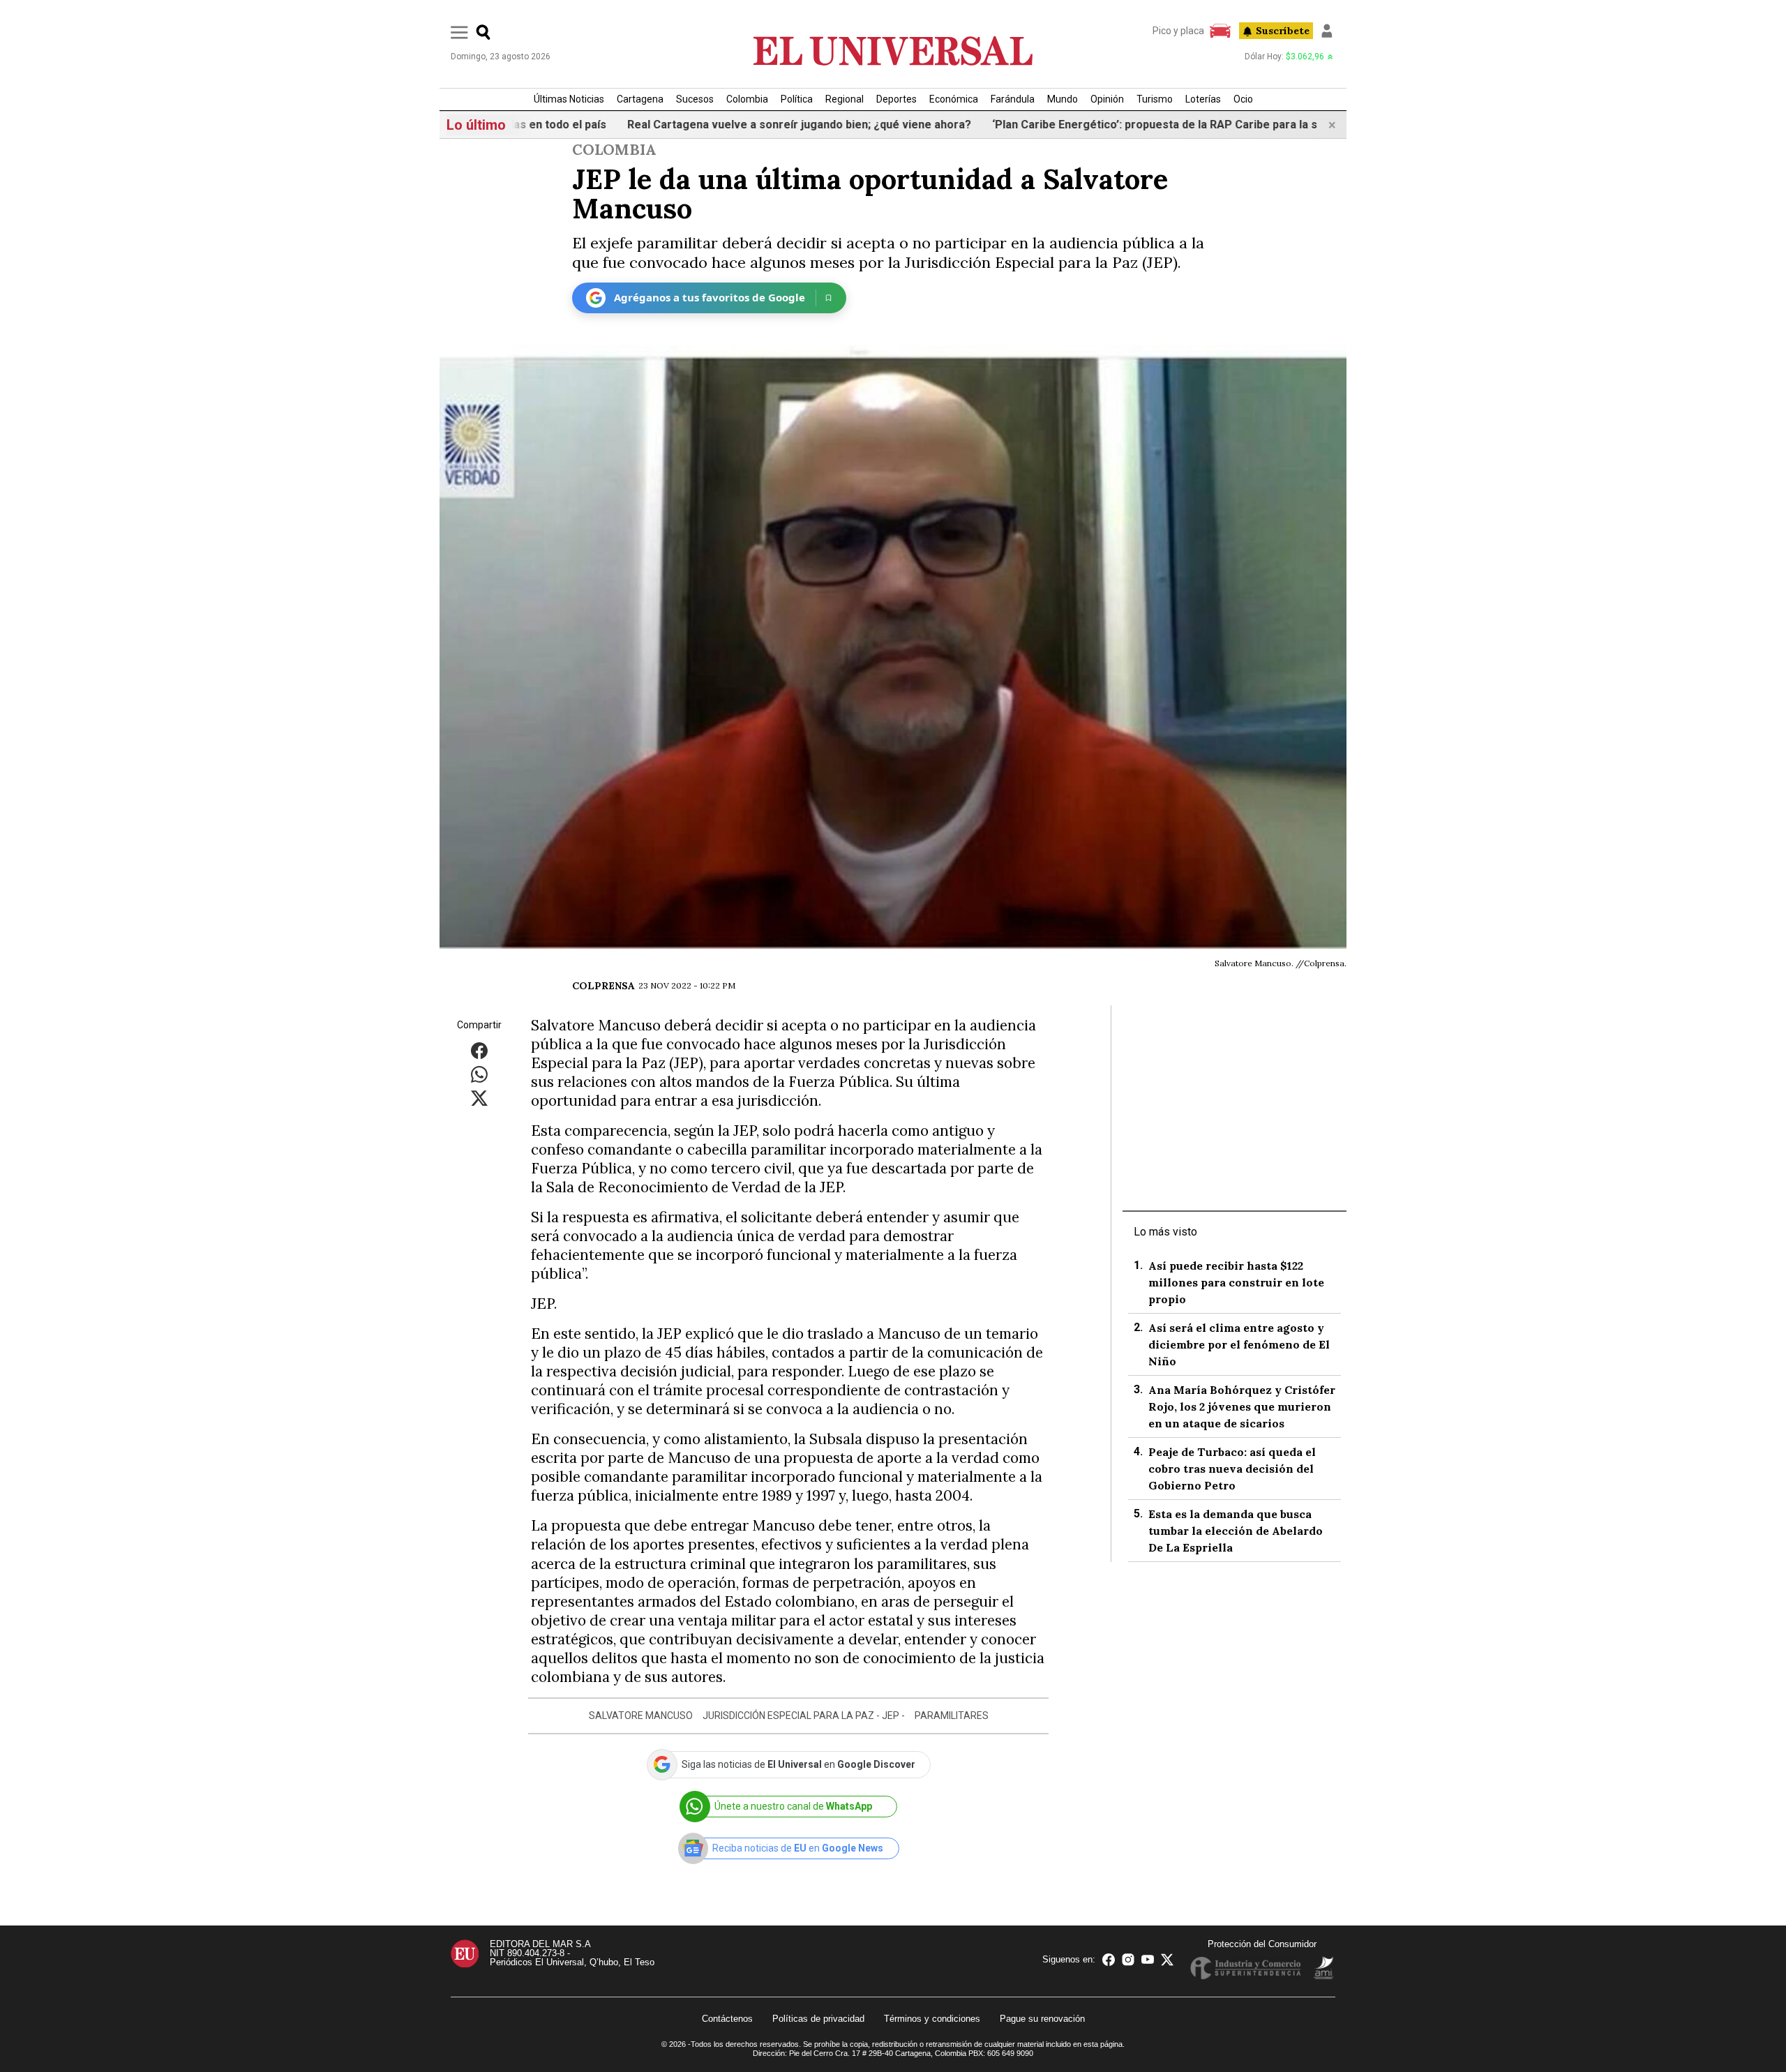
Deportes (896, 99)
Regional (845, 99)
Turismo (1155, 99)
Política (797, 99)
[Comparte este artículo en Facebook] (479, 1050)
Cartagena (640, 99)
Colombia (747, 99)
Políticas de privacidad (818, 2019)
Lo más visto (1165, 1232)
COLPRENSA (603, 986)
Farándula (1013, 99)
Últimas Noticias (569, 99)
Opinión (1107, 99)
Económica (954, 99)
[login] (1327, 31)
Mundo (1063, 99)
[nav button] (459, 32)
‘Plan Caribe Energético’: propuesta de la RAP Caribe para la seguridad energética (1155, 125)
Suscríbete (1283, 31)
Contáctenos (727, 2019)
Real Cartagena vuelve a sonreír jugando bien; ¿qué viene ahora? (745, 125)
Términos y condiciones (932, 2019)
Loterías (1203, 99)
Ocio (1243, 99)
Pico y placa (1178, 31)
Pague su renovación (1042, 2019)
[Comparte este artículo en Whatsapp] (479, 1073)
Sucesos (695, 99)
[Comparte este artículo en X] (479, 1097)
